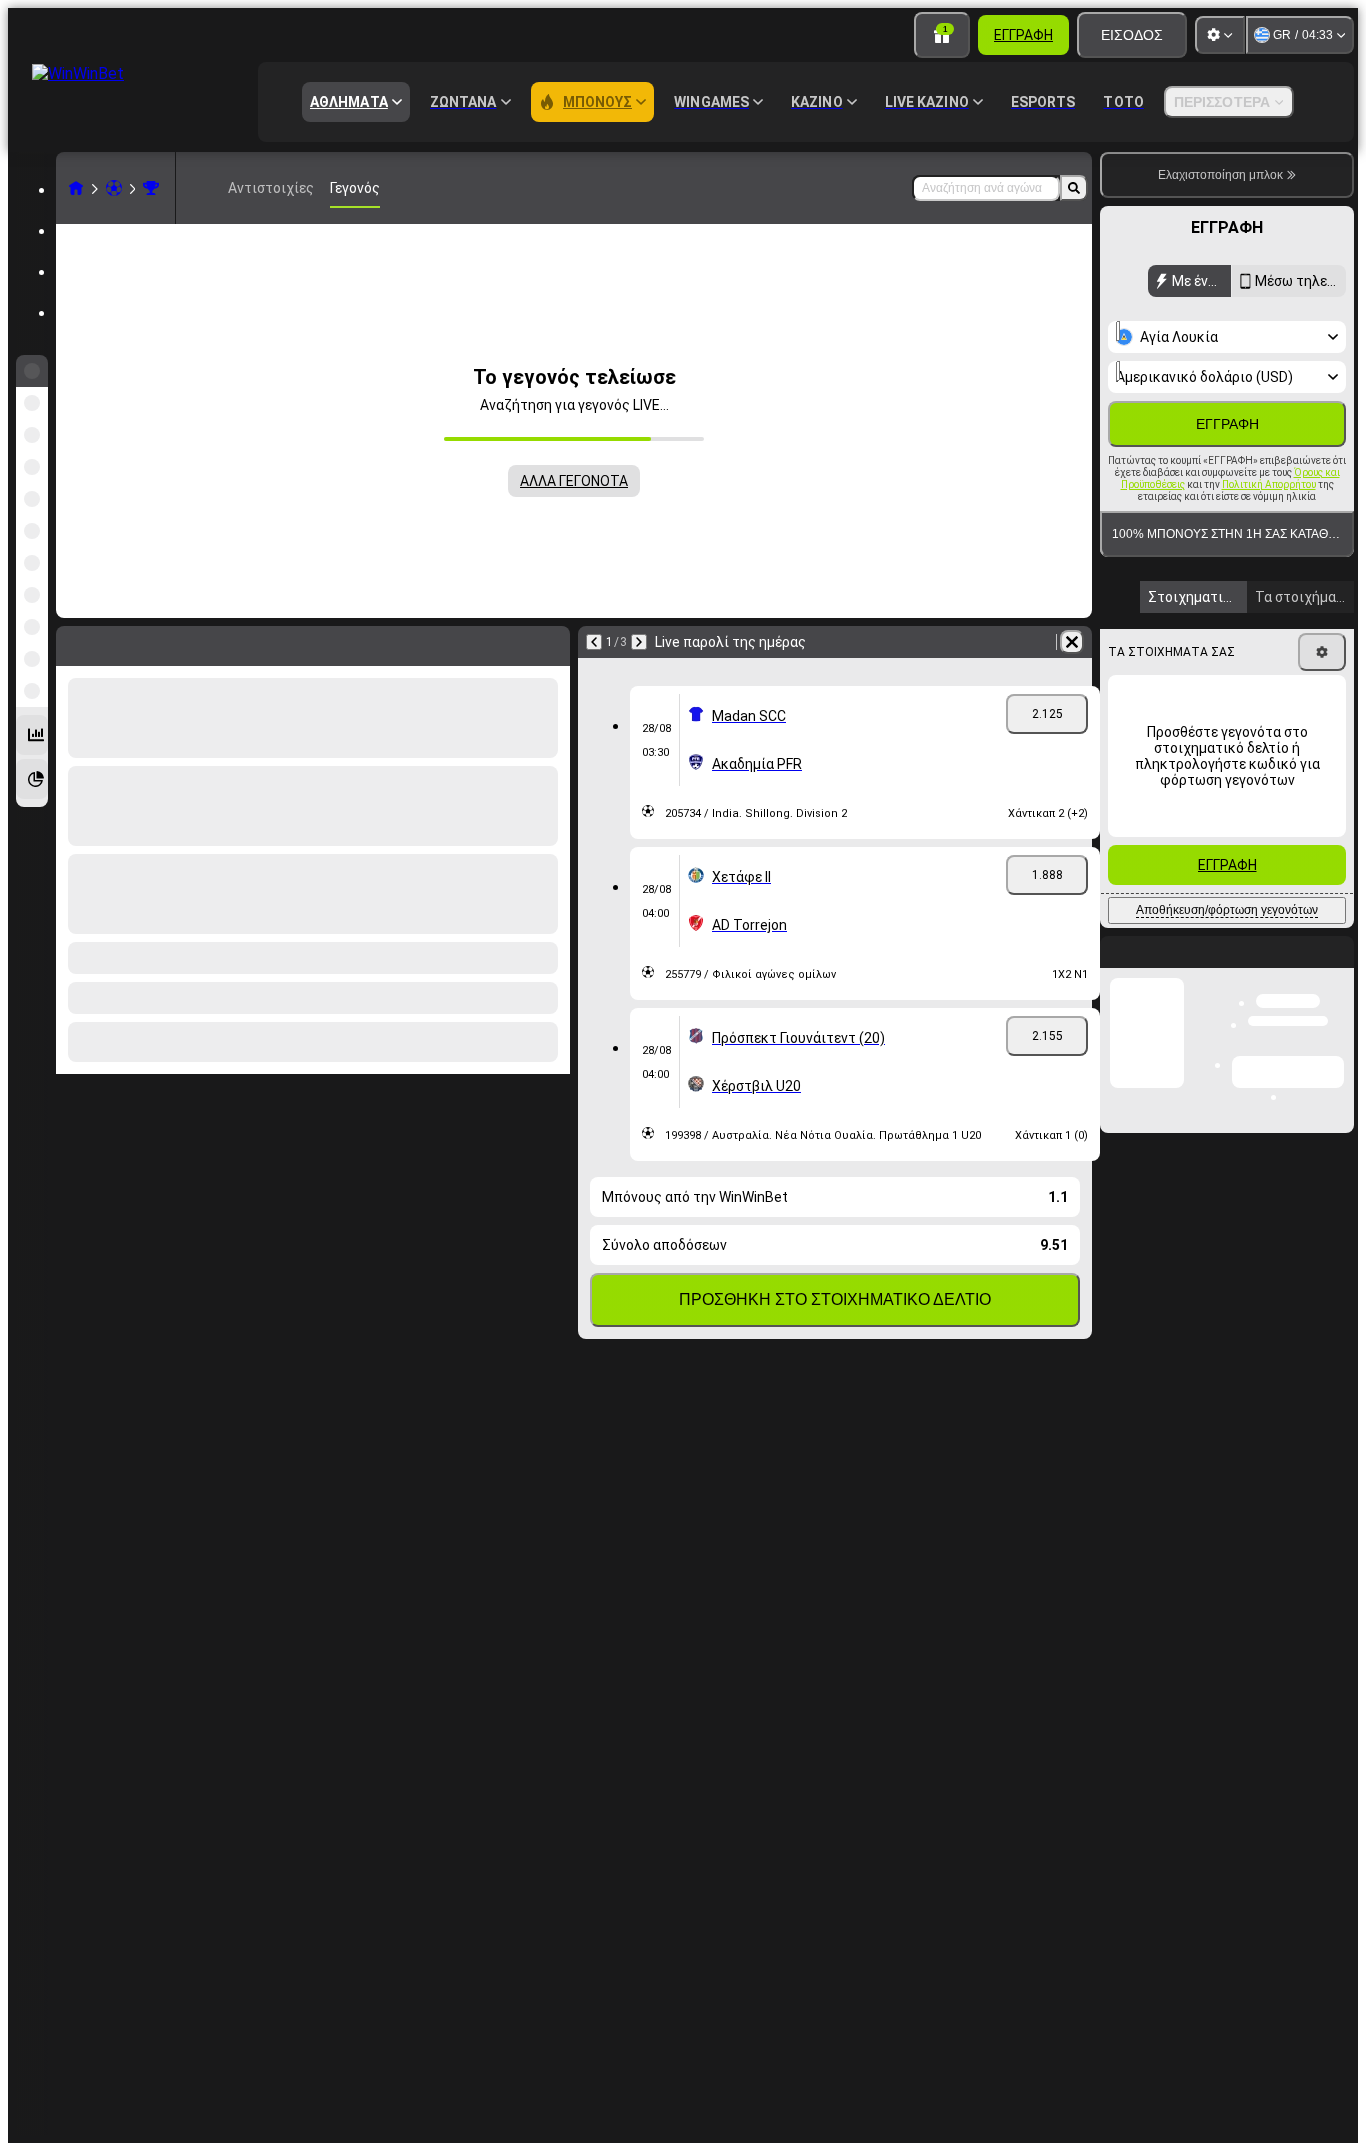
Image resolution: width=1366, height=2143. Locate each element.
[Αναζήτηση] (1074, 188)
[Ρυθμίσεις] (1220, 35)
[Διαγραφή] (1072, 642)
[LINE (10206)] (76, 188)
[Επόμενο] (639, 642)
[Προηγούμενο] (594, 642)
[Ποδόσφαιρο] (114, 188)
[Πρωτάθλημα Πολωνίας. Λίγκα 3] (151, 188)
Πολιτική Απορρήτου (1269, 527)
